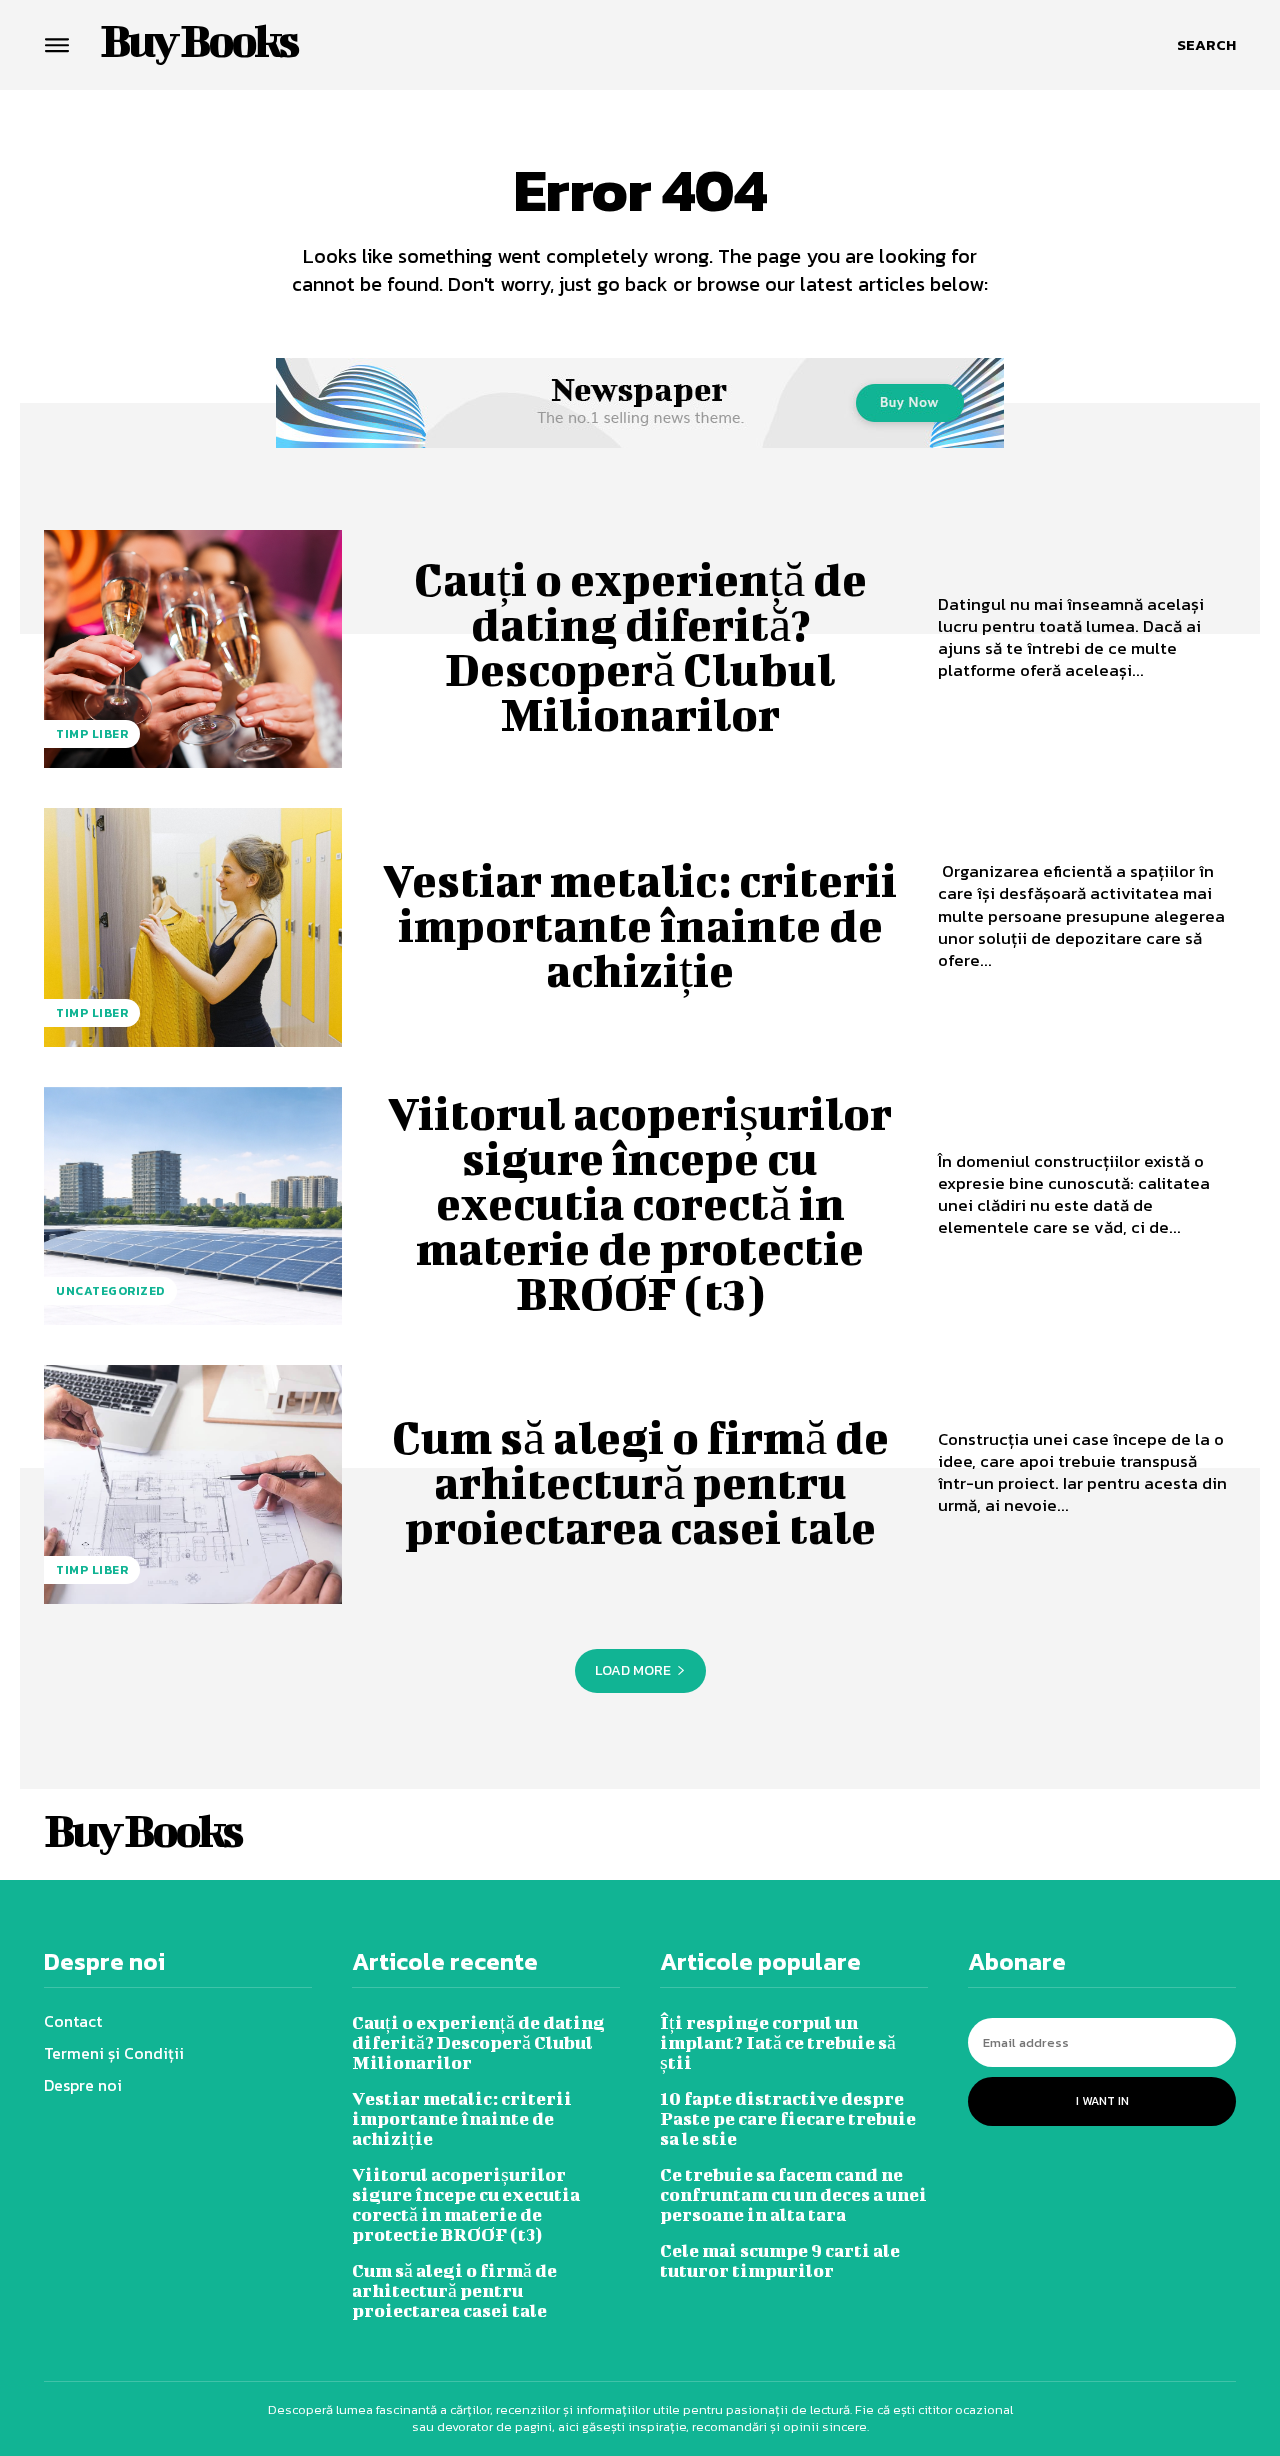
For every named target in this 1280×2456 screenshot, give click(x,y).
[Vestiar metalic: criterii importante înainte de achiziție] (193, 927)
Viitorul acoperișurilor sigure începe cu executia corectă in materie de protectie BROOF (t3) (640, 1203)
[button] (1206, 45)
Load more (633, 1670)
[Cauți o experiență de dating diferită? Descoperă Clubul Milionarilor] (193, 649)
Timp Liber (92, 734)
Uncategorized (110, 1291)
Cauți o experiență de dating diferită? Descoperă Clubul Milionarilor (640, 646)
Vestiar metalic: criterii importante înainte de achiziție (640, 925)
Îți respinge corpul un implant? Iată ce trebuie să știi (778, 2042)
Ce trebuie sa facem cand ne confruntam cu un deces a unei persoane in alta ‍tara (793, 2194)
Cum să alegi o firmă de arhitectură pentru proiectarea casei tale (640, 1482)
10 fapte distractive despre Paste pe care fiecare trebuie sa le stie (788, 2118)
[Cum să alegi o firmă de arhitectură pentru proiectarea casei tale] (193, 1484)
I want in (1102, 2101)
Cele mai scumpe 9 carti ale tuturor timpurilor (780, 2260)
